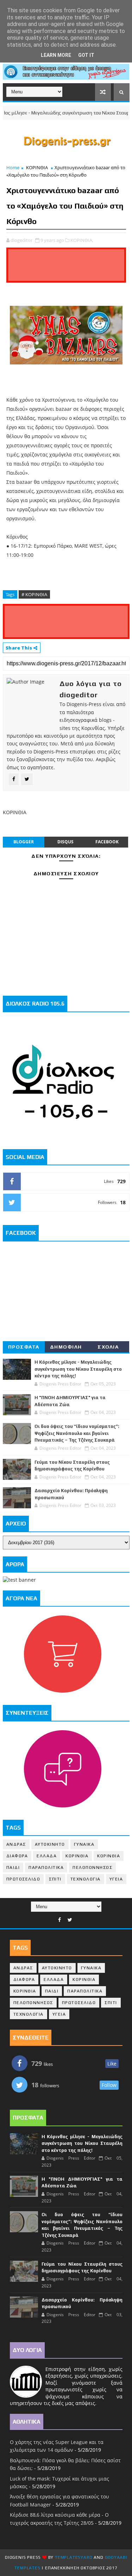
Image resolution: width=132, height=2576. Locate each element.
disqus (65, 842)
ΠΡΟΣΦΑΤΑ (24, 1347)
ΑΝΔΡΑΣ (16, 1844)
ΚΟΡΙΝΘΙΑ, (82, 240)
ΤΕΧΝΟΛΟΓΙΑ (86, 1879)
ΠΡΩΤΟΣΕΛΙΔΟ (23, 1879)
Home (13, 167)
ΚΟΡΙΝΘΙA (109, 1856)
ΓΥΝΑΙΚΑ (84, 1844)
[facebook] (59, 1920)
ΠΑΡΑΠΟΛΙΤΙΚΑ (46, 1867)
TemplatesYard (74, 2557)
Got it (86, 55)
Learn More (56, 55)
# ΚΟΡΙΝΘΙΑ (34, 594)
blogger (24, 842)
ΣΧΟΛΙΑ (108, 1347)
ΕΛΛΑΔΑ (47, 1856)
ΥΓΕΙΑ (116, 1879)
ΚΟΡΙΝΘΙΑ (37, 167)
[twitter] (70, 1920)
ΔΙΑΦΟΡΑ (17, 1856)
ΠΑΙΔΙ (13, 1867)
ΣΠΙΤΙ (55, 1879)
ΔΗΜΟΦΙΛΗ (66, 1347)
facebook (107, 842)
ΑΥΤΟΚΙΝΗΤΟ (50, 1844)
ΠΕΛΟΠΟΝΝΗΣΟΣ (92, 1867)
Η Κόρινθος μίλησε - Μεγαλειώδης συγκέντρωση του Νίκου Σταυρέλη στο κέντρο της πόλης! (78, 1369)
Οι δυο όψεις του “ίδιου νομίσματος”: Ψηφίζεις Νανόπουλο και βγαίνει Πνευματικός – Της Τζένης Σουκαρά (77, 1433)
